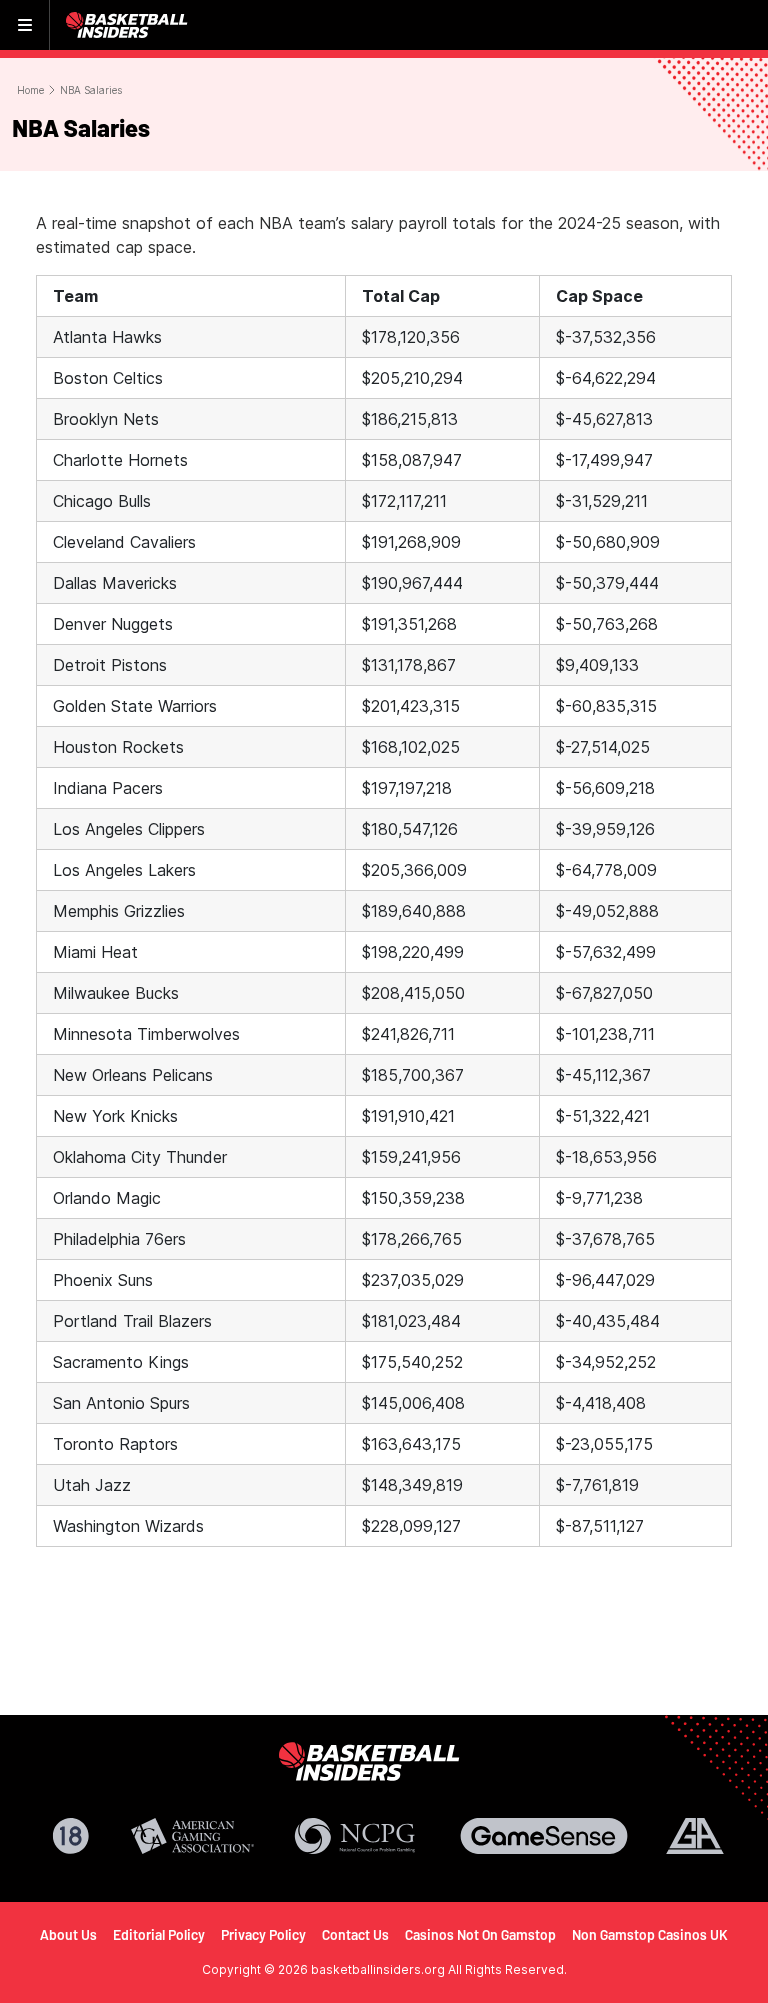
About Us (68, 1934)
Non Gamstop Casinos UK (650, 1934)
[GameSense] (544, 1836)
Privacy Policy (263, 1934)
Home (30, 90)
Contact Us (355, 1934)
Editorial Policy (159, 1934)
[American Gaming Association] (192, 1836)
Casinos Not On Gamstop (480, 1934)
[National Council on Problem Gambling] (355, 1836)
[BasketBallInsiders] (129, 25)
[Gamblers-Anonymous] (695, 1836)
